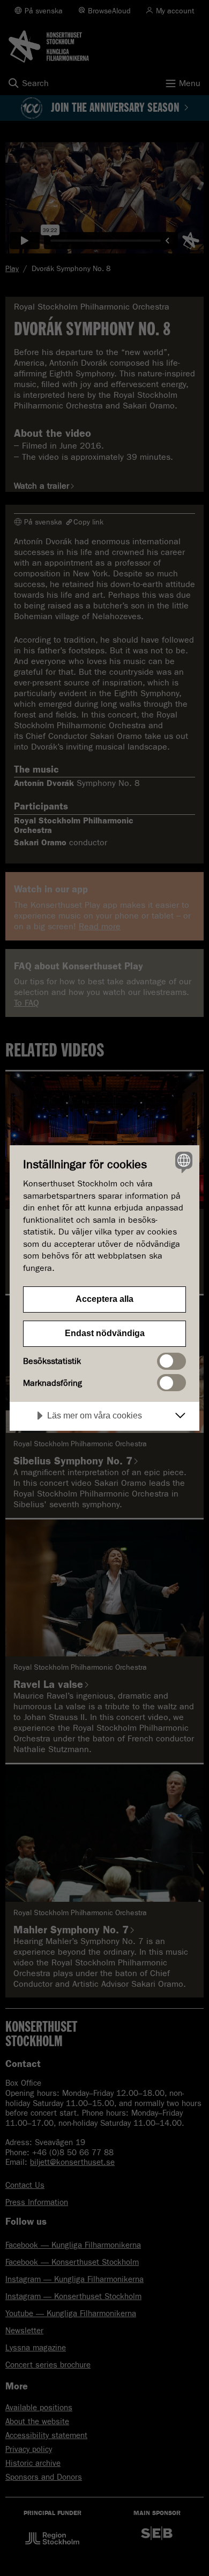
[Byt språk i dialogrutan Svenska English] (182, 1162)
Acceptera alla (104, 1299)
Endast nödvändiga (105, 1333)
